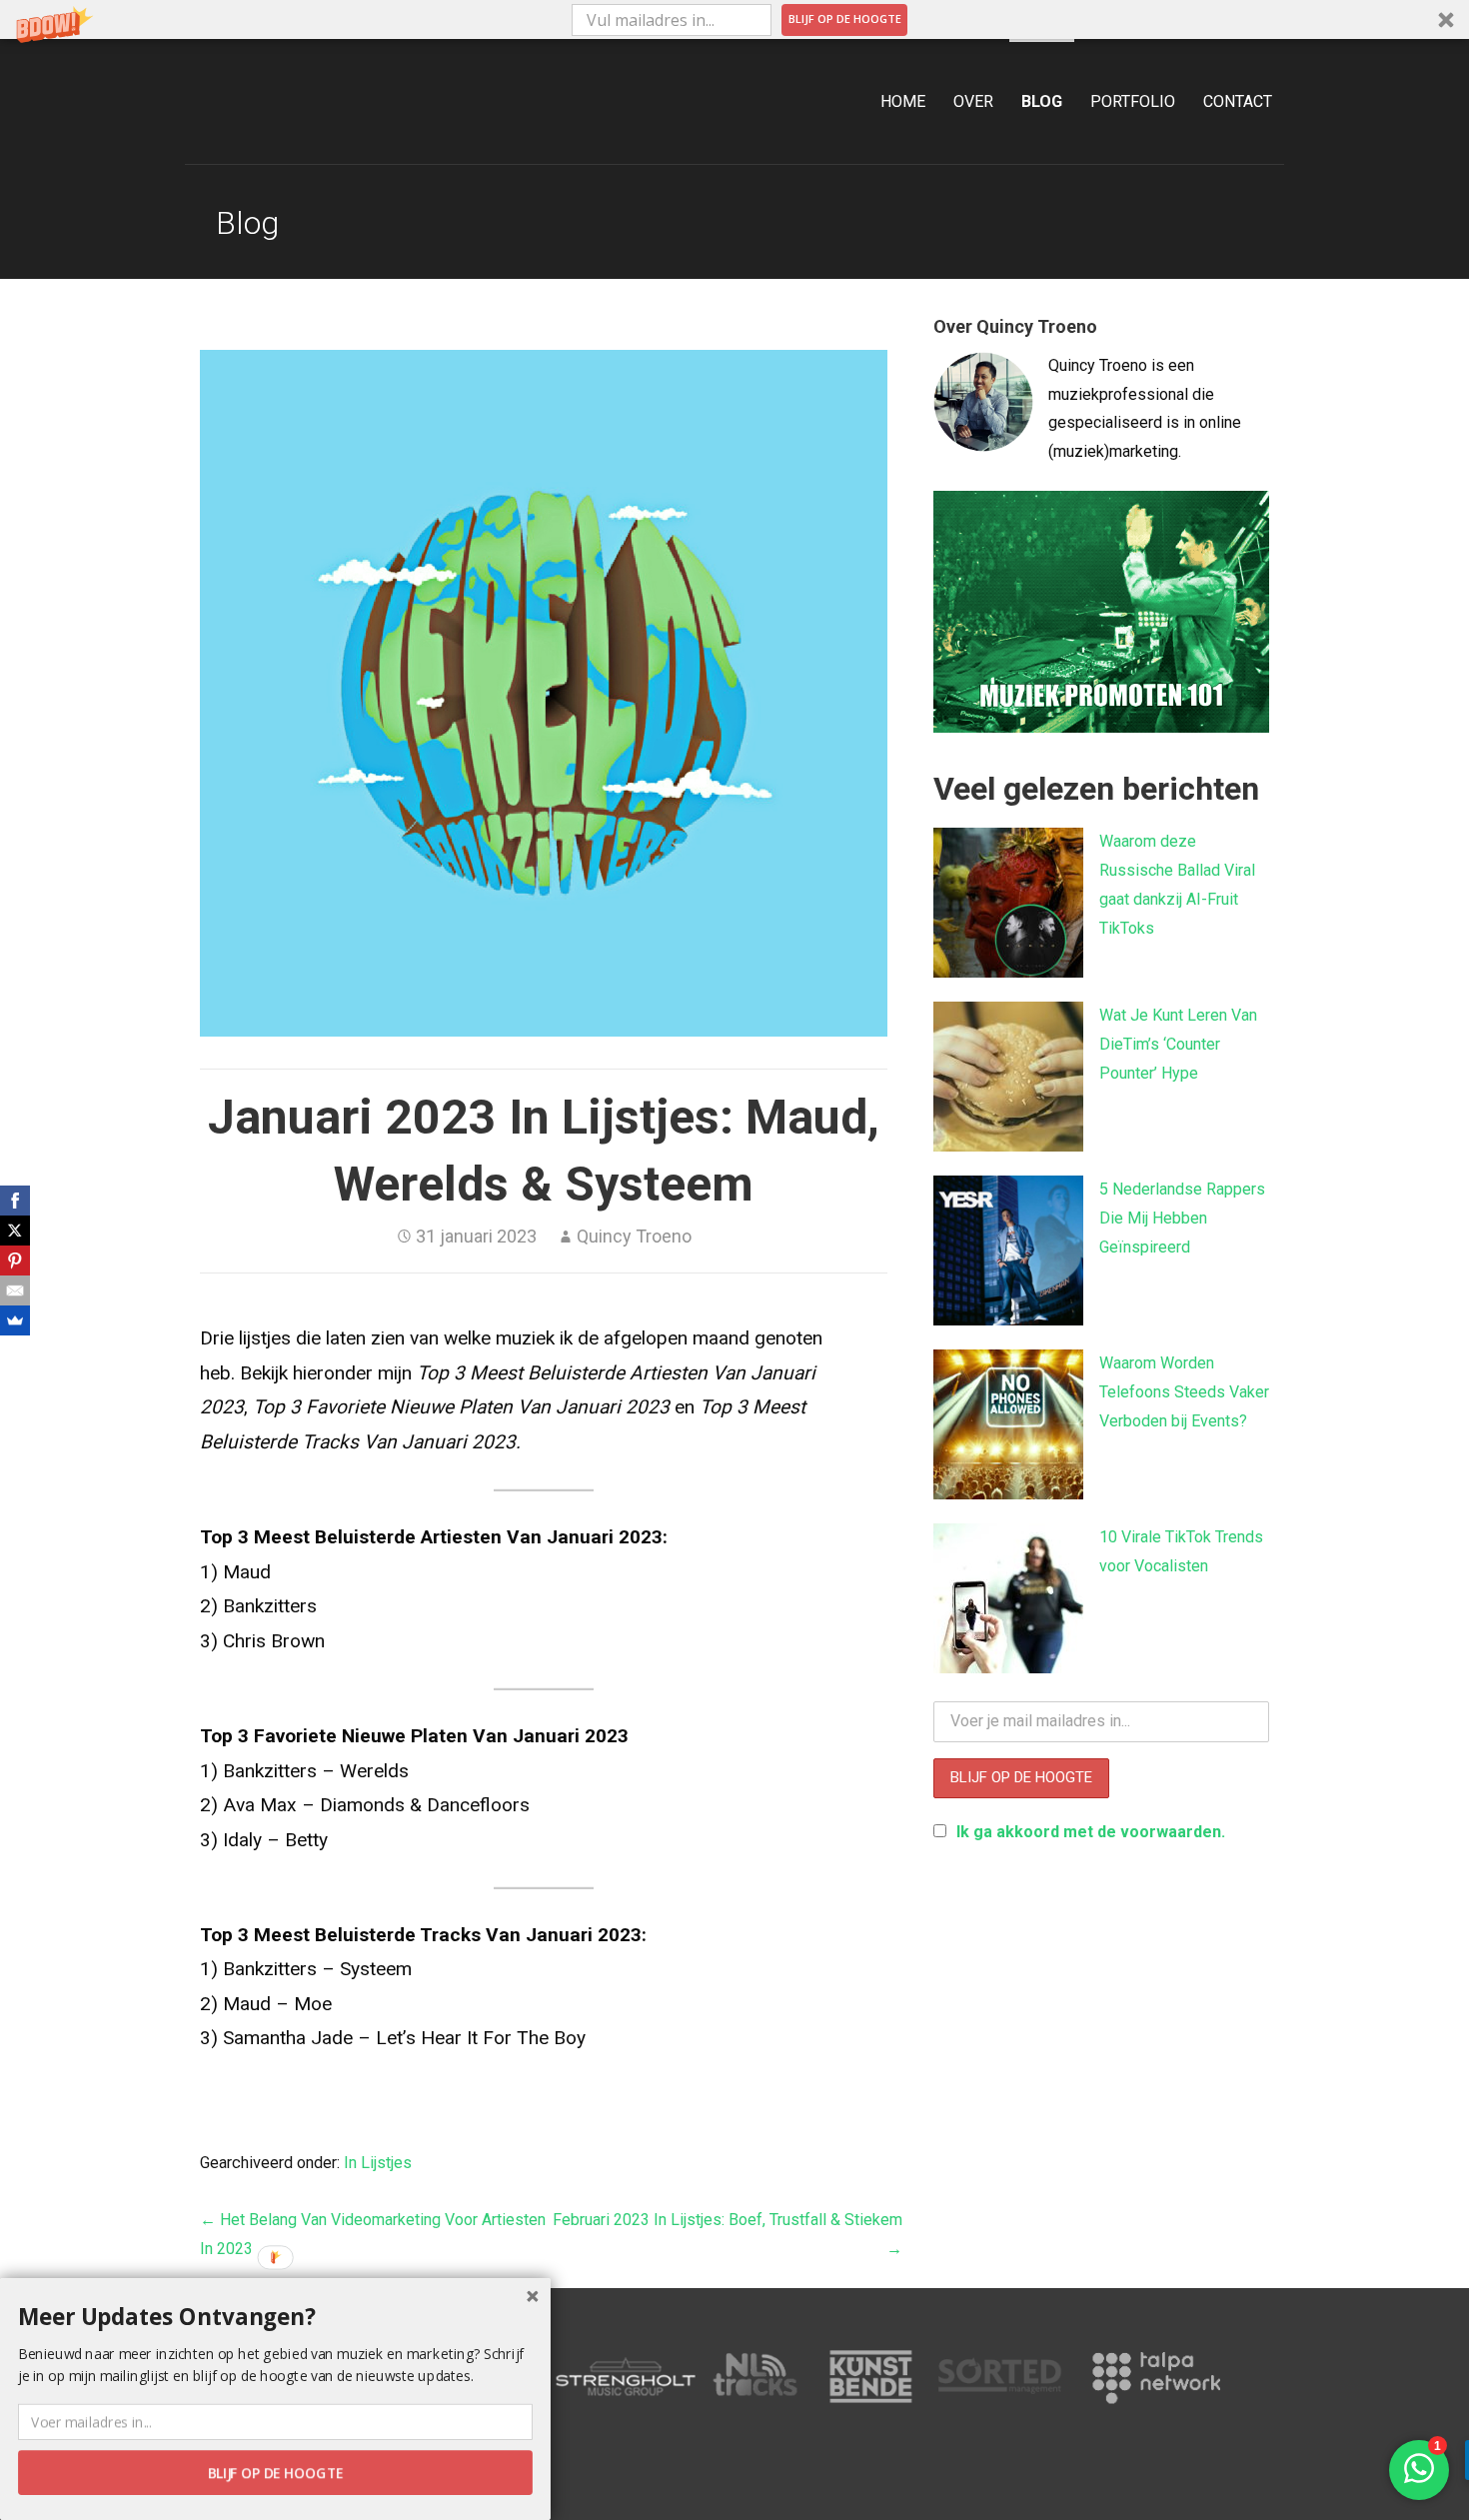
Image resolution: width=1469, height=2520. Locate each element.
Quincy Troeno (634, 1236)
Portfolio (1133, 101)
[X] (15, 1231)
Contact (1238, 101)
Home (903, 101)
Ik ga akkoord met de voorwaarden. (1091, 1832)
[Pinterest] (15, 1260)
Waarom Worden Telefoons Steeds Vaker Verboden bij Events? (1184, 1392)
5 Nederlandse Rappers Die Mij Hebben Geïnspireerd (1182, 1218)
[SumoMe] (15, 1320)
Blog (1042, 101)
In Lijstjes (378, 2163)
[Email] (15, 1290)
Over (973, 101)
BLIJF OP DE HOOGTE (845, 18)
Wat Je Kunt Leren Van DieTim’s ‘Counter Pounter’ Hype (1178, 1044)
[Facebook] (15, 1201)
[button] (734, 19)
